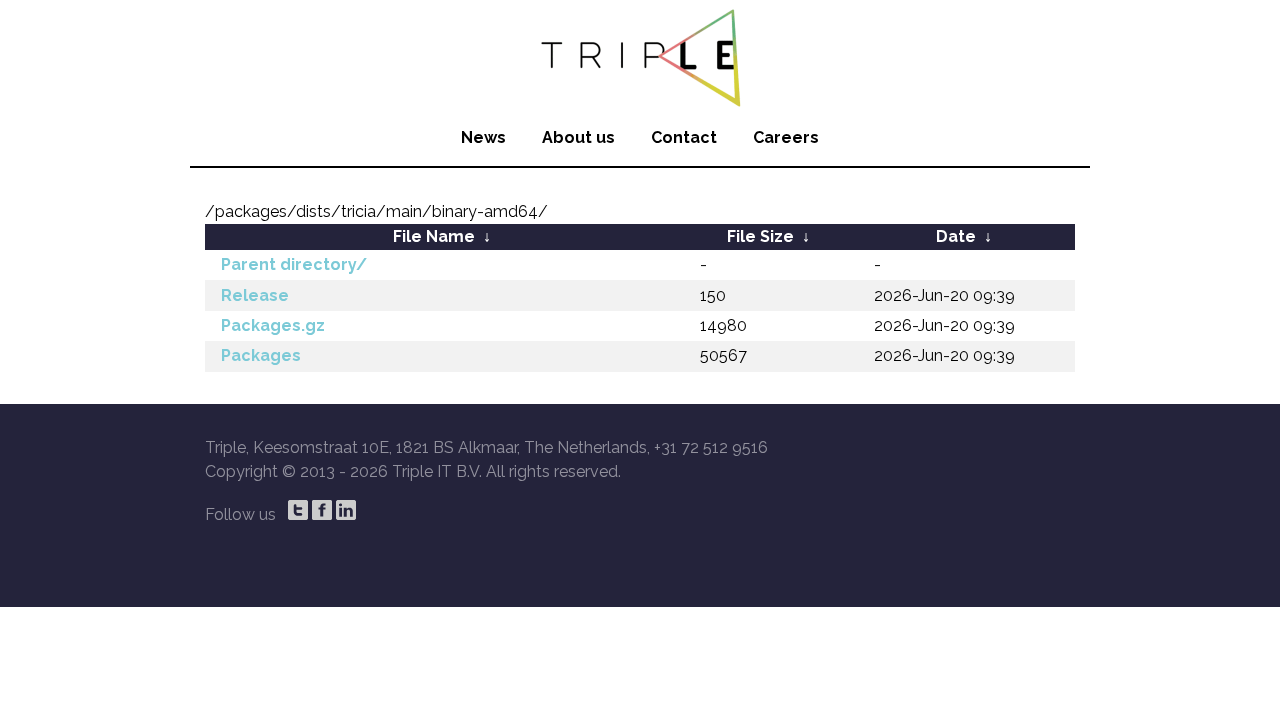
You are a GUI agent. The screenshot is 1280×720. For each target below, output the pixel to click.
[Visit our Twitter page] (298, 510)
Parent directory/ (294, 264)
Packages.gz (273, 325)
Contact (684, 137)
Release (255, 295)
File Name (434, 236)
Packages (261, 355)
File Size (760, 236)
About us (578, 137)
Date (956, 236)
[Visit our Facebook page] (322, 510)
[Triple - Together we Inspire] (640, 55)
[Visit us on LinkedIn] (346, 510)
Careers (786, 137)
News (483, 137)
